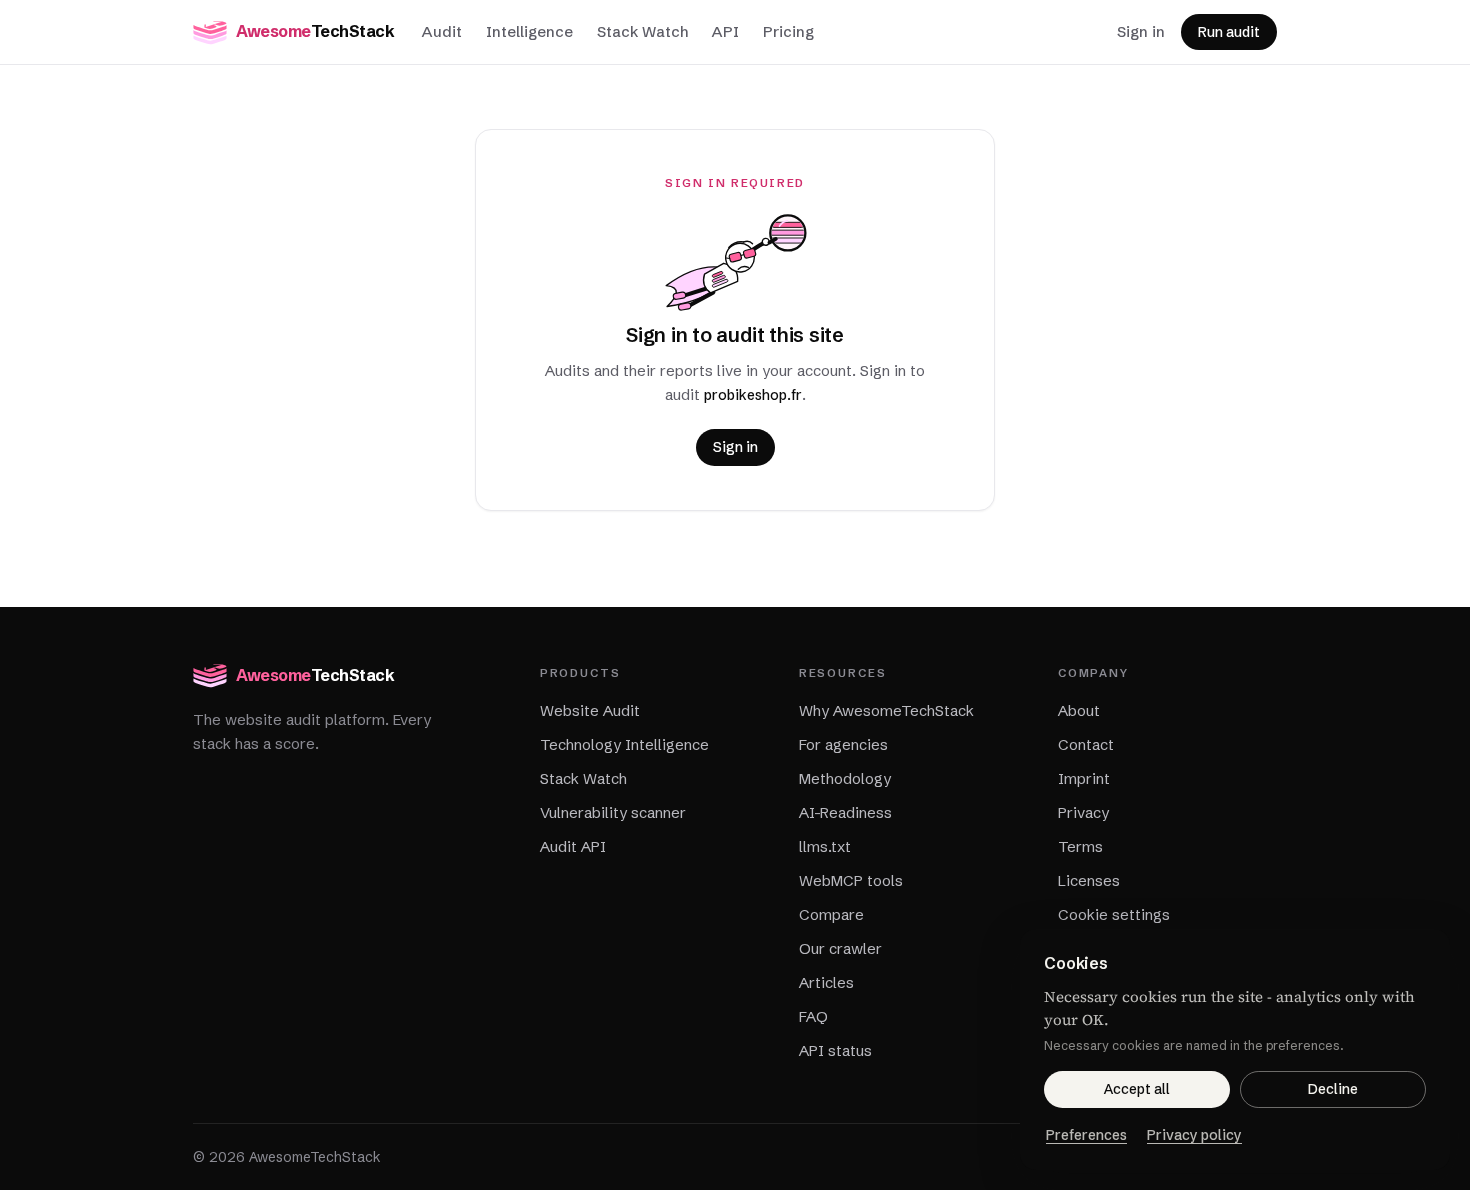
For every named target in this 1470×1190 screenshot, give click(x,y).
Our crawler (840, 948)
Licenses (1089, 880)
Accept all (1137, 1089)
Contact (1086, 744)
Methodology (845, 778)
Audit (442, 31)
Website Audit (590, 710)
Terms (1080, 846)
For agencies (843, 744)
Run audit (1229, 32)
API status (835, 1050)
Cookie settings (1114, 914)
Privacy (1083, 812)
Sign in (1141, 31)
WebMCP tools (851, 880)
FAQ (813, 1016)
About (1079, 710)
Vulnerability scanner (613, 812)
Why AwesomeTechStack (886, 710)
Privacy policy (1194, 1135)
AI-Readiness (845, 812)
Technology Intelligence (624, 744)
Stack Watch (642, 31)
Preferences (1086, 1135)
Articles (826, 982)
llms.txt (825, 846)
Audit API (573, 846)
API (725, 31)
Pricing (788, 31)
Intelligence (529, 31)
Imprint (1084, 778)
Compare (831, 914)
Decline (1333, 1089)
